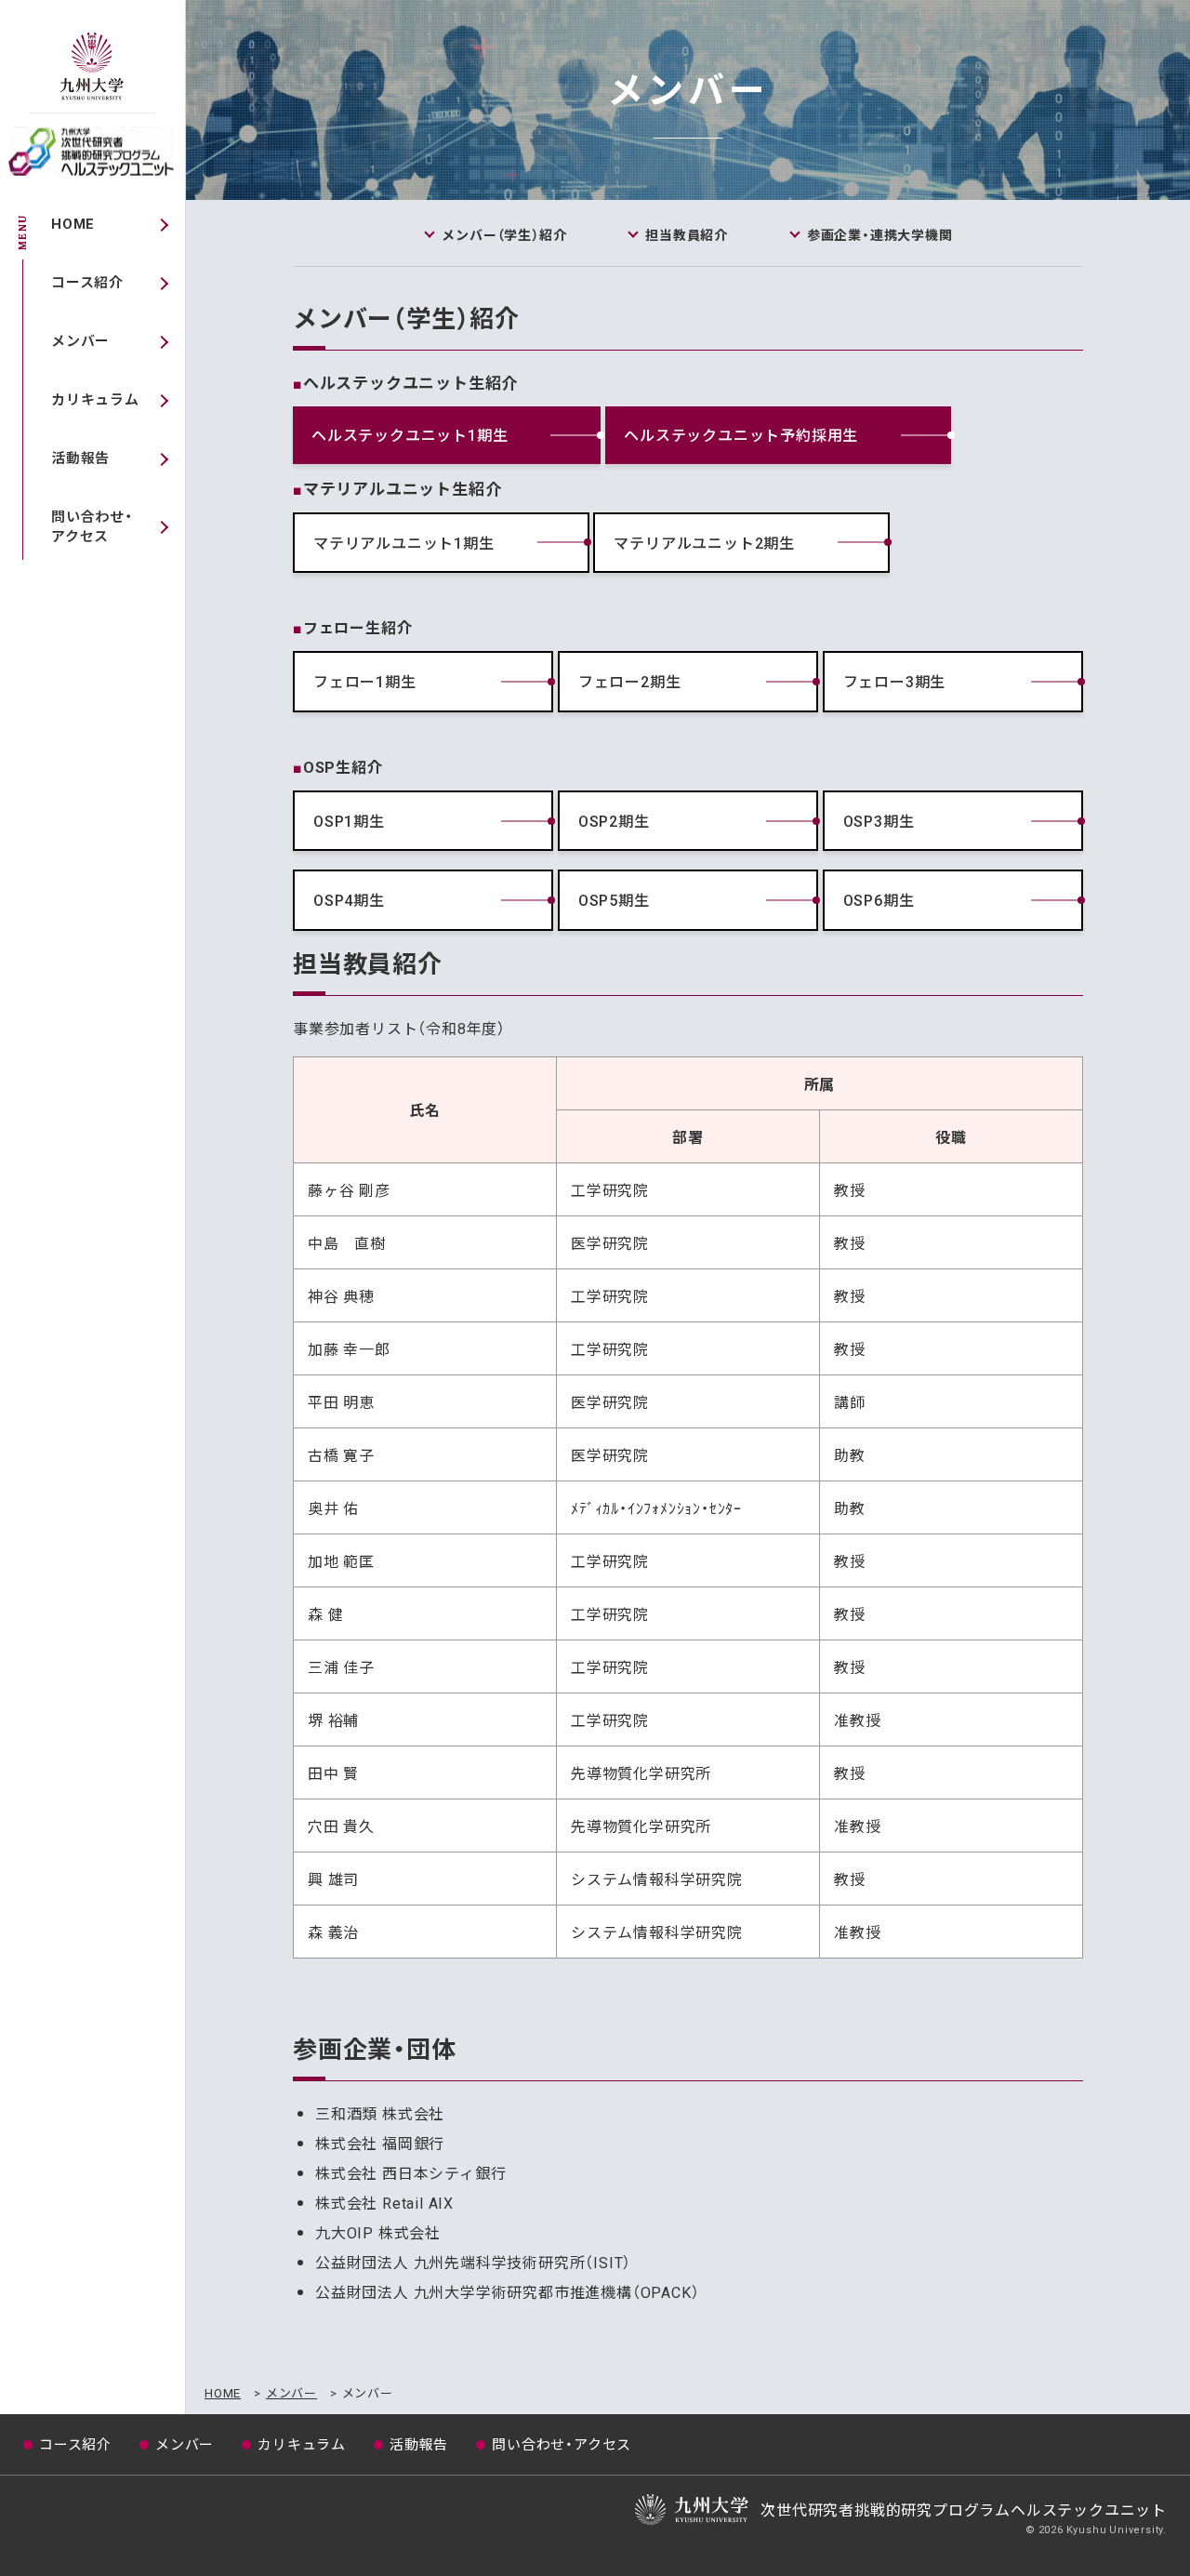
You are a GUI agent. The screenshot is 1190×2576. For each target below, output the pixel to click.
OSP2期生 (614, 820)
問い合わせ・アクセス (92, 526)
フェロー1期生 (365, 681)
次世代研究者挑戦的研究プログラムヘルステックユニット (93, 148)
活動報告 (80, 458)
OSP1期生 (349, 820)
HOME (73, 223)
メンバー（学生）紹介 (504, 234)
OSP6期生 (879, 899)
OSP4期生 (349, 899)
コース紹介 (87, 282)
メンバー (80, 340)
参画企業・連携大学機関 (880, 234)
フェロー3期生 (895, 681)
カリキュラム (95, 399)
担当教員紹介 (687, 234)
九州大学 (93, 72)
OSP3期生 (879, 820)
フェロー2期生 (630, 681)
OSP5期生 (614, 899)
